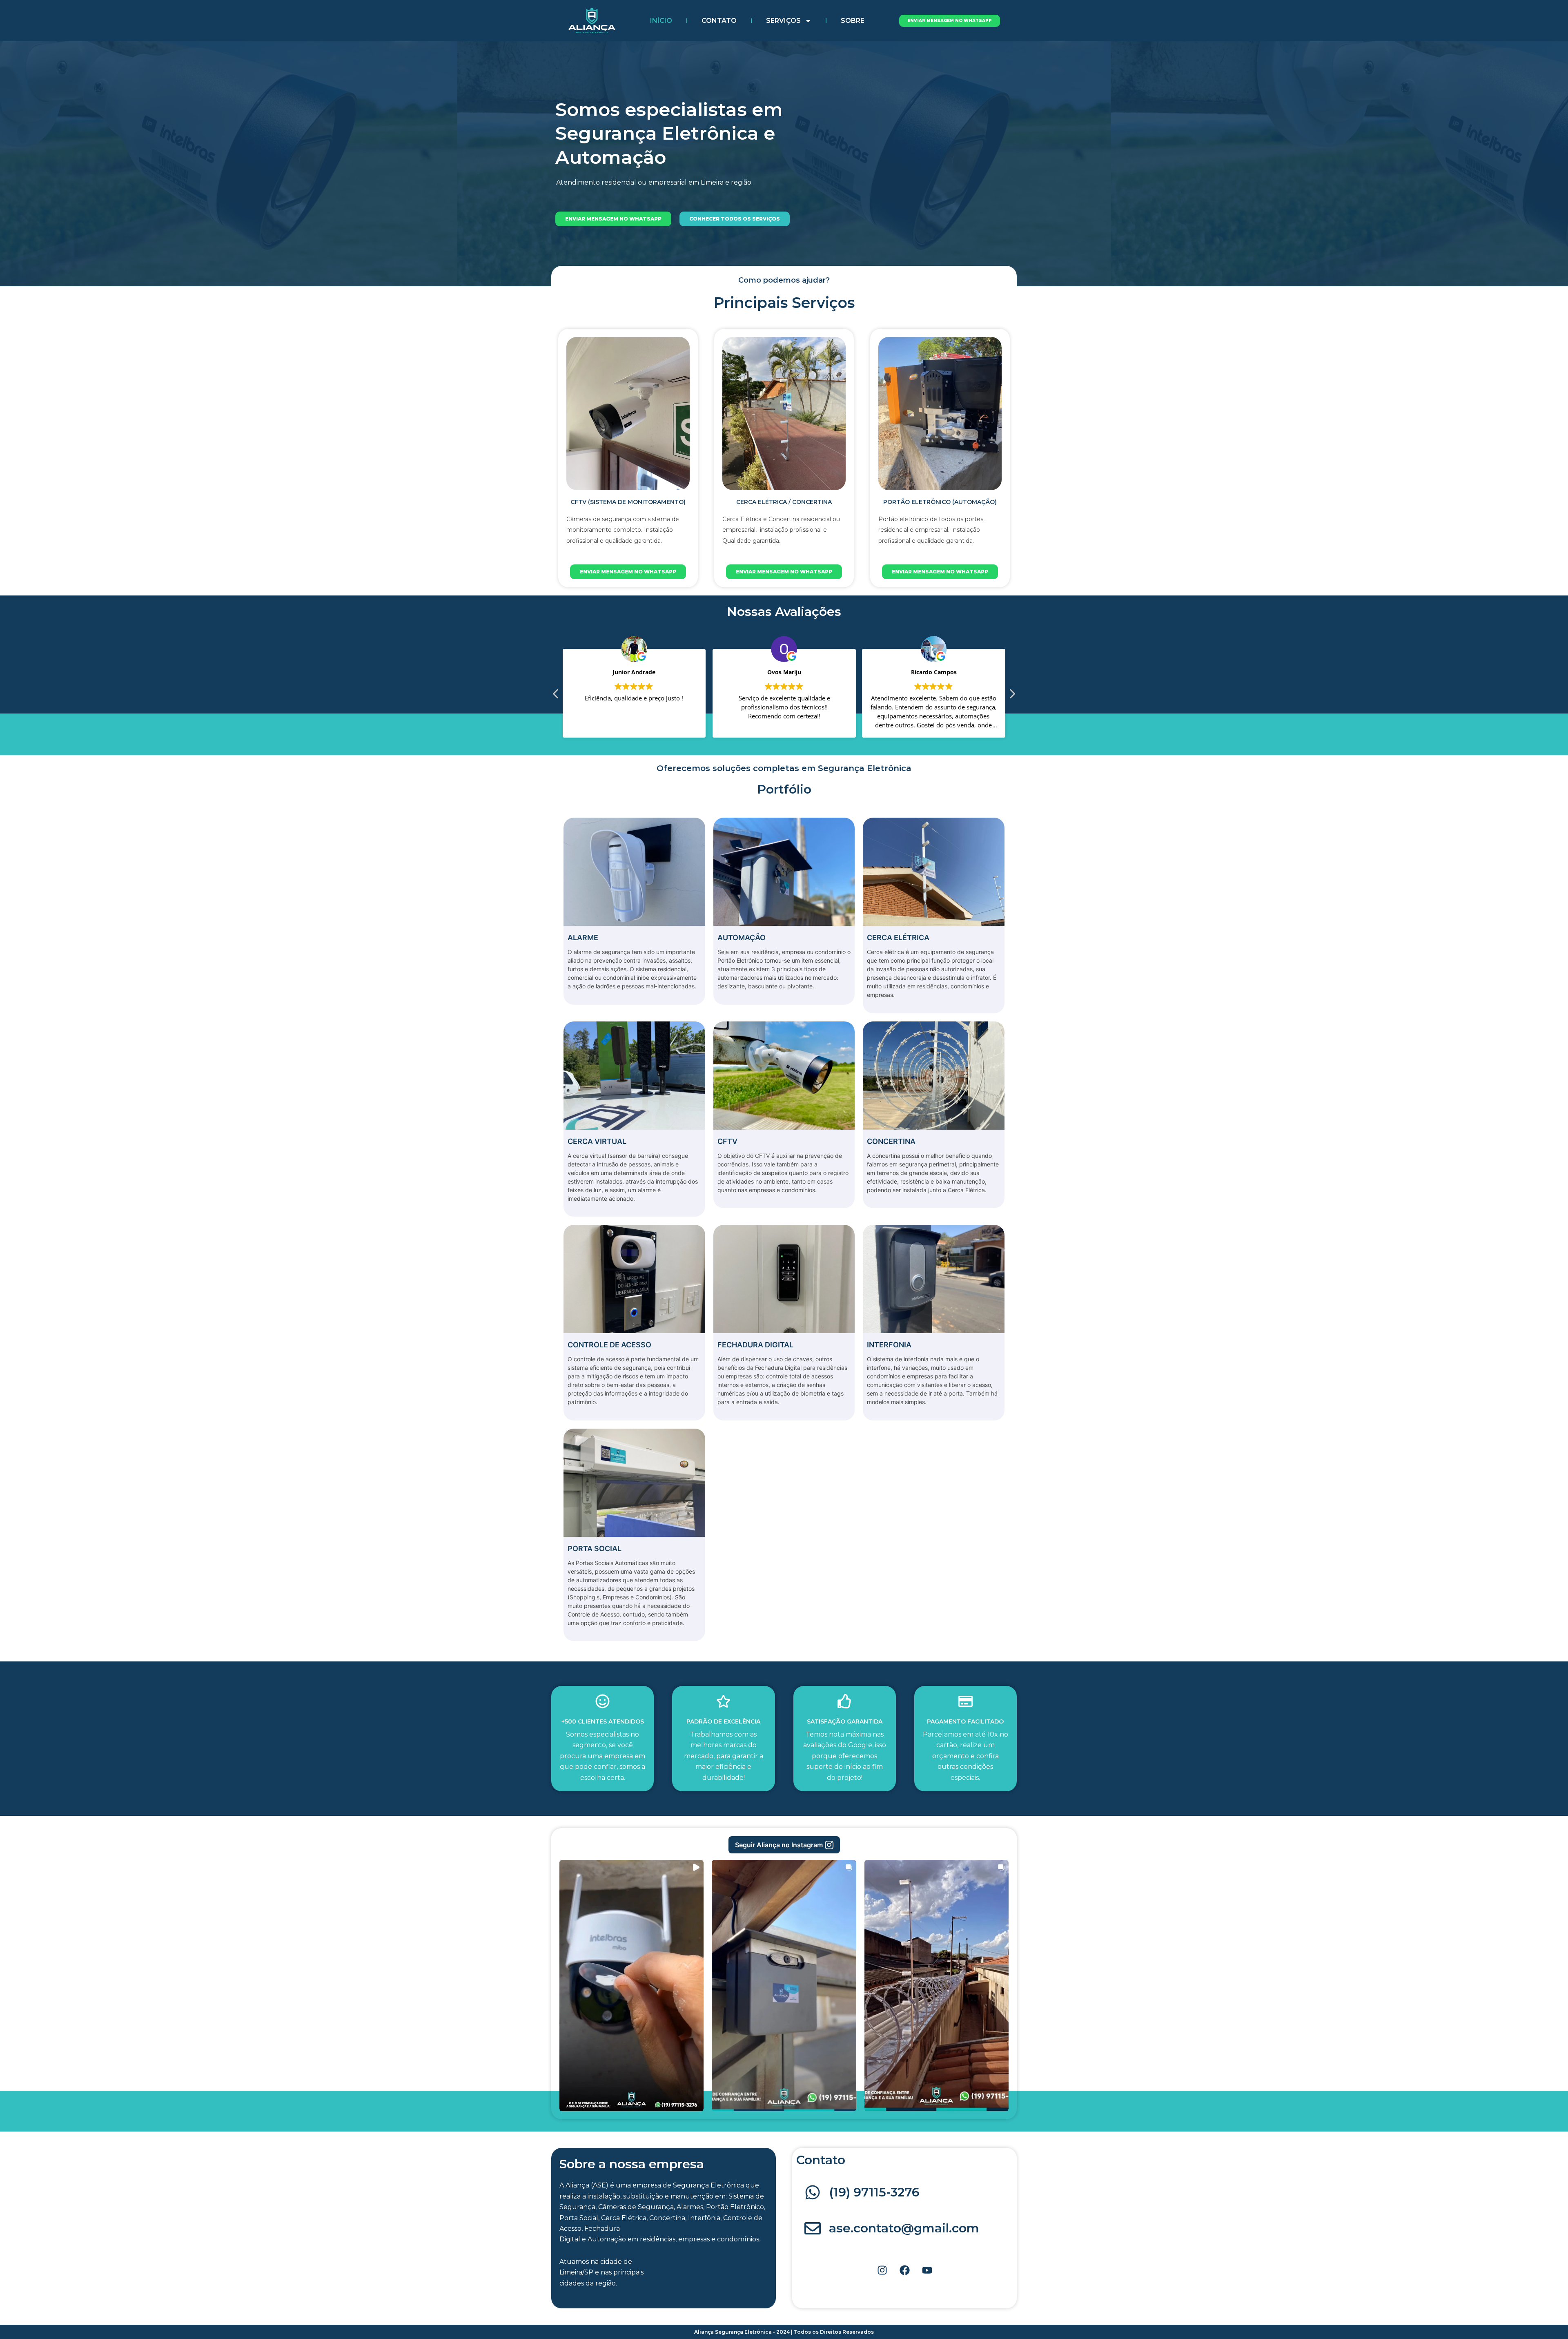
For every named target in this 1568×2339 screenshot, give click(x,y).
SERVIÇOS (783, 21)
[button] (784, 1845)
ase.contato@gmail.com (904, 2228)
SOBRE (853, 21)
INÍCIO (661, 21)
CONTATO (719, 21)
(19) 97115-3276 (874, 2192)
